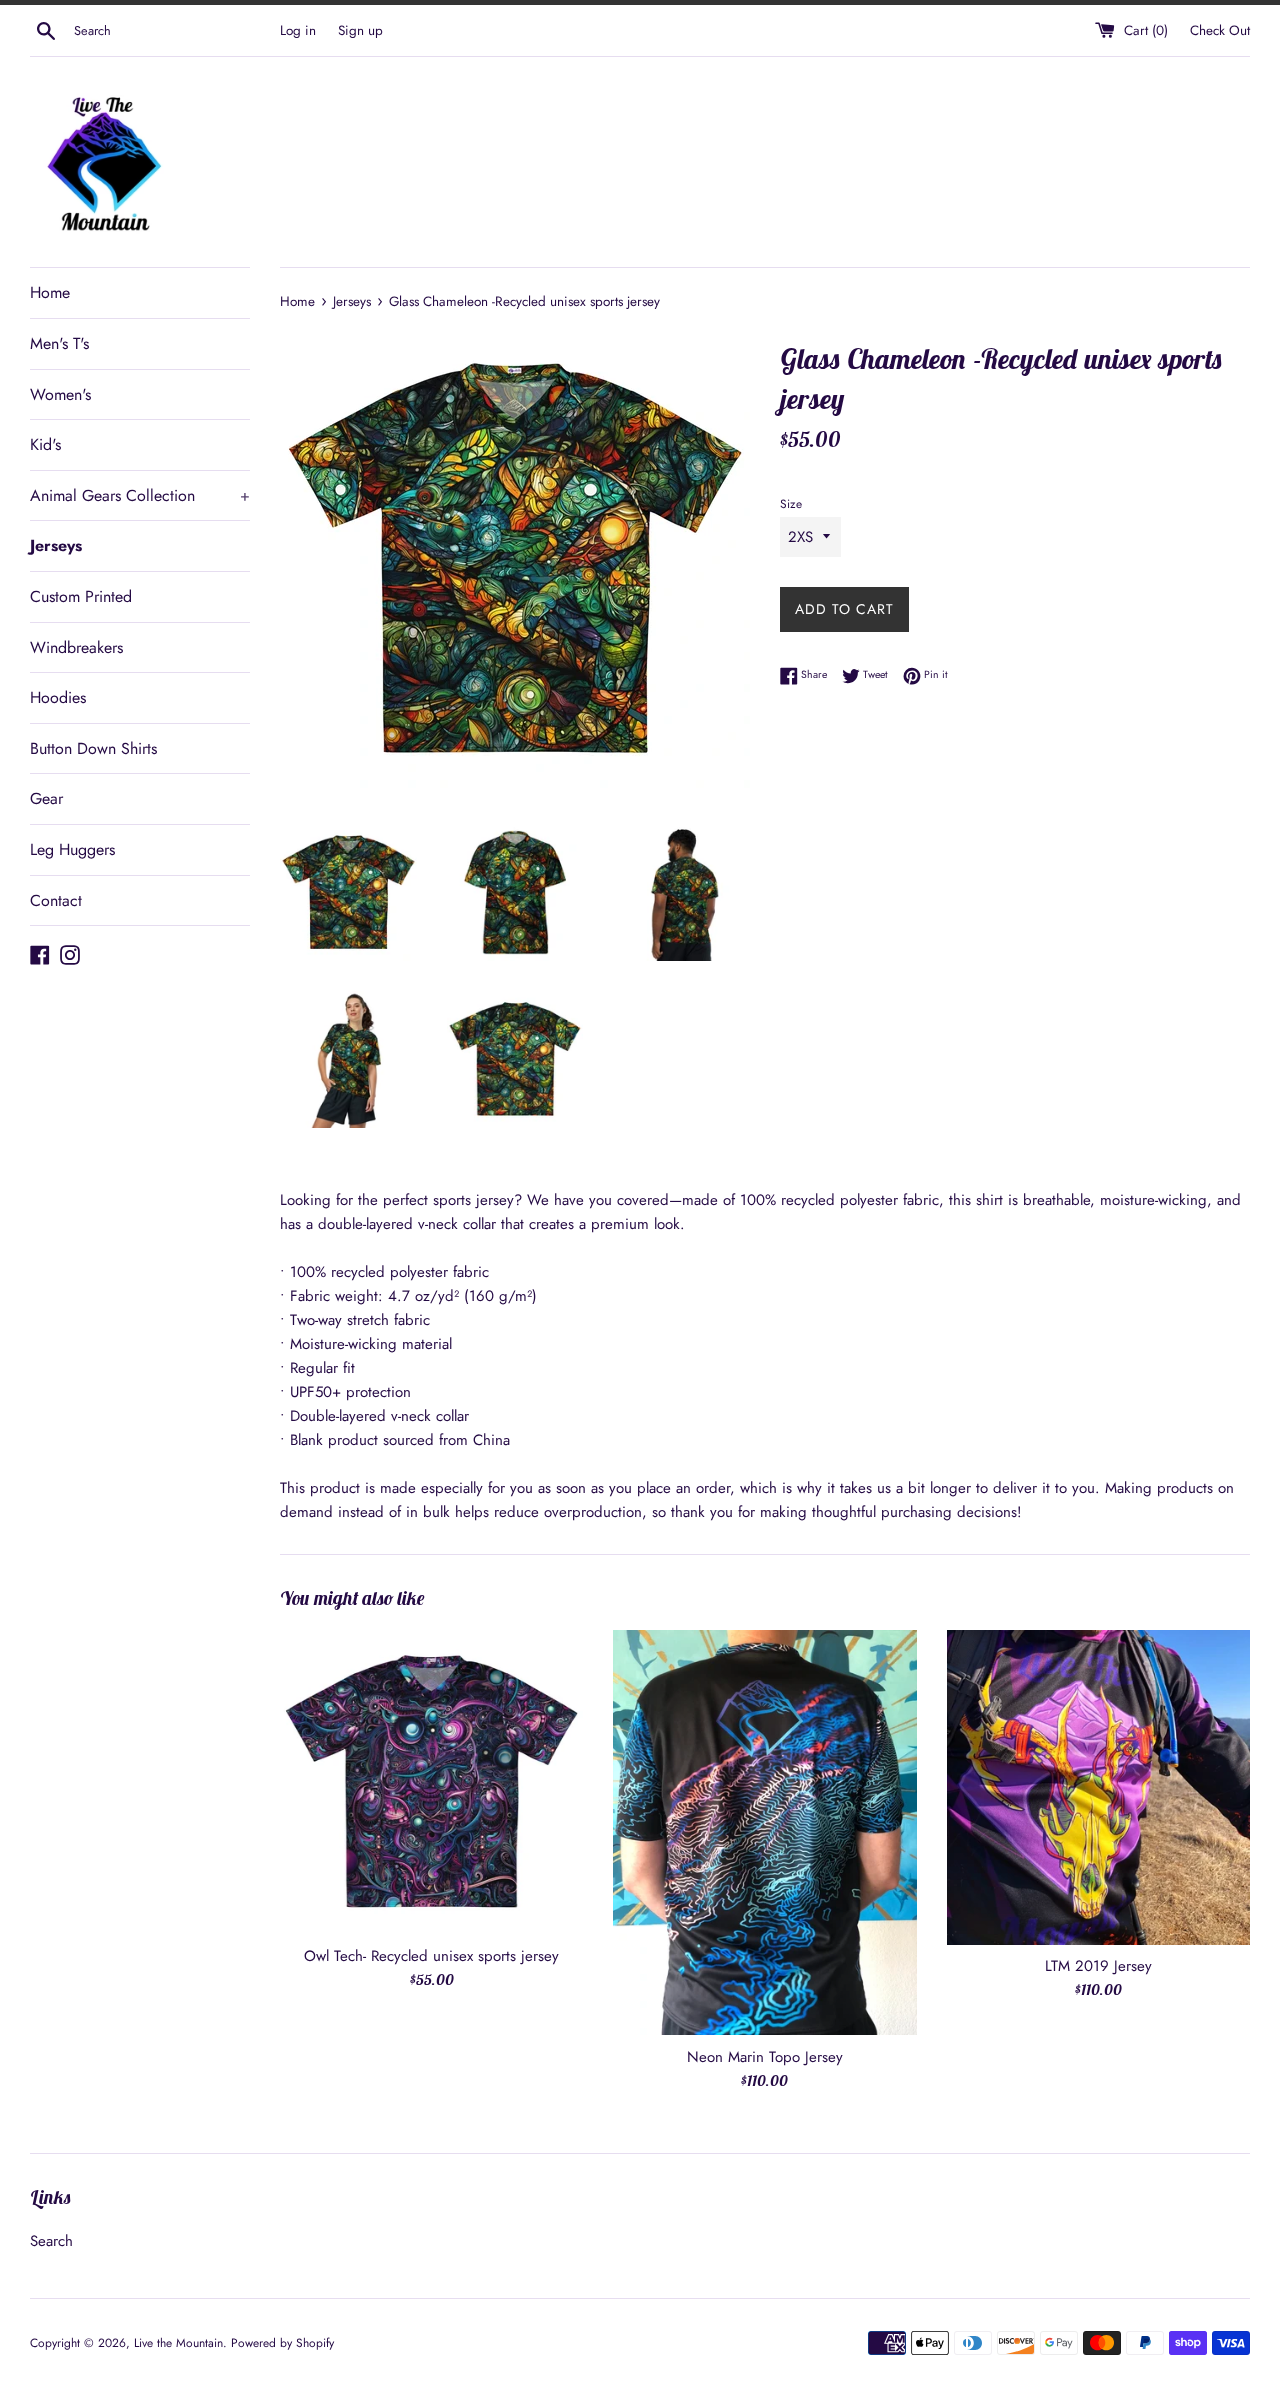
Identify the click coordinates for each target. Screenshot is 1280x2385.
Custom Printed (81, 596)
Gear (46, 798)
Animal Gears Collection (140, 495)
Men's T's (59, 343)
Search (51, 2241)
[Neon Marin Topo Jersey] (764, 1832)
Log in (298, 30)
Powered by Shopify (282, 2343)
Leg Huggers (72, 849)
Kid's (45, 444)
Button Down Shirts (93, 748)
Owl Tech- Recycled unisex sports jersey (431, 1956)
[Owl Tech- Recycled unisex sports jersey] (431, 1781)
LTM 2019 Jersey (1098, 1966)
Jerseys (56, 545)
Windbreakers (76, 647)
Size (791, 504)
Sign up (360, 30)
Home (50, 292)
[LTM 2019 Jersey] (1098, 1787)
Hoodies (58, 697)
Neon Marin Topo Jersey (765, 2057)
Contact (56, 900)
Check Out (1220, 30)
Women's (60, 394)
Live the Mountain (178, 2343)
